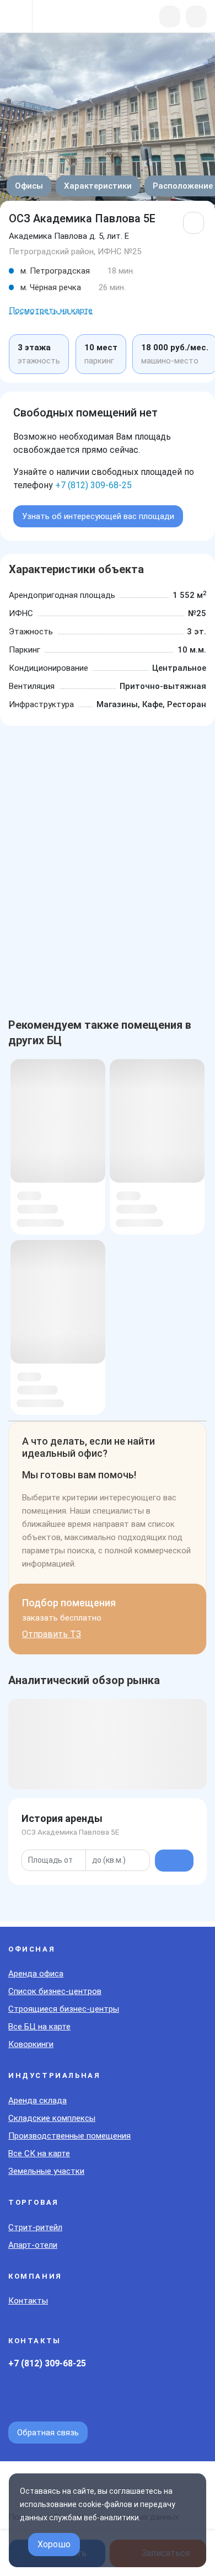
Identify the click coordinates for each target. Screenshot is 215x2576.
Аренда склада (37, 2101)
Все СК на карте (39, 2153)
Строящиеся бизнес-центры (64, 2009)
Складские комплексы (52, 2118)
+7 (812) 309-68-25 (93, 485)
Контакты (28, 2301)
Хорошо (54, 2544)
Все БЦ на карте (39, 2027)
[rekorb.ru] (67, 17)
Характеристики (98, 186)
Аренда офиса (36, 1974)
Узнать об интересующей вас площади (98, 516)
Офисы (29, 186)
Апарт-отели (33, 2245)
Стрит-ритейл (35, 2227)
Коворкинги (31, 2044)
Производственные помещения (69, 2136)
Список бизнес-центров (55, 1991)
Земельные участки (46, 2171)
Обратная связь (48, 2433)
